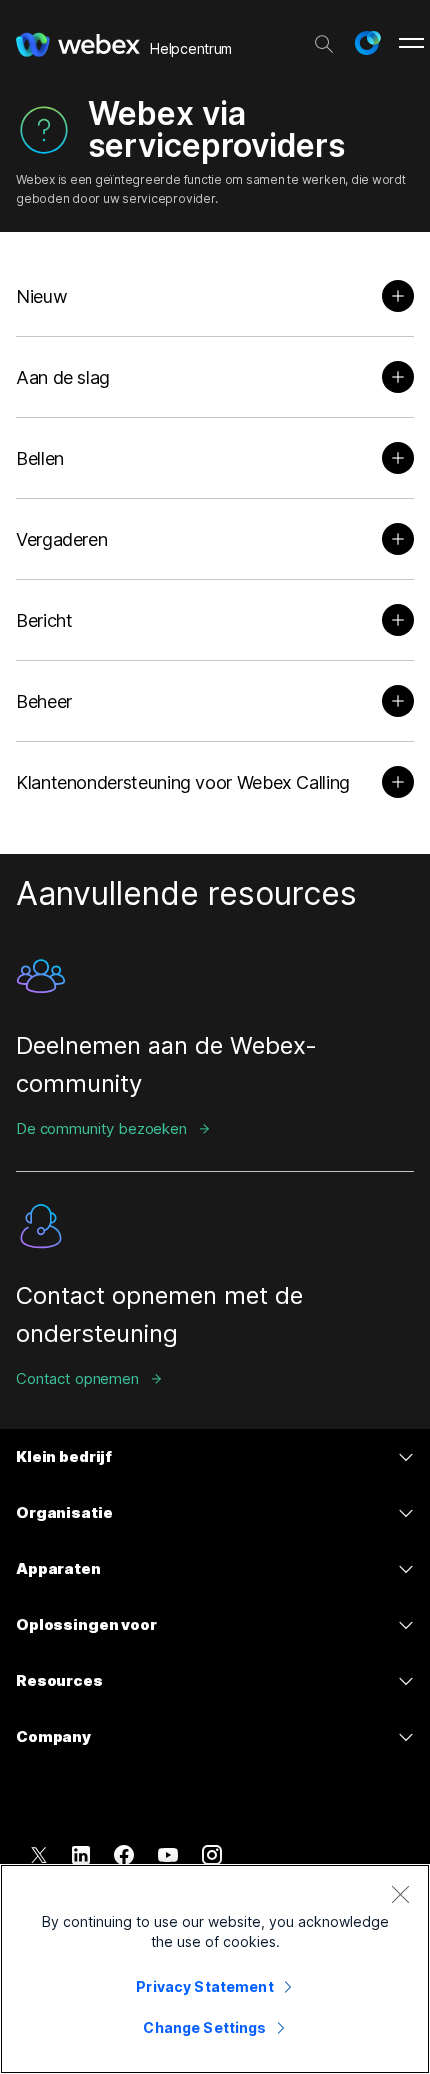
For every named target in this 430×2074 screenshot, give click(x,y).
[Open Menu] (411, 43)
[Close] (400, 1894)
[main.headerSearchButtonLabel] (324, 39)
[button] (367, 43)
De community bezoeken (101, 1128)
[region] (215, 1969)
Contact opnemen (77, 1378)
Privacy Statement (204, 1986)
